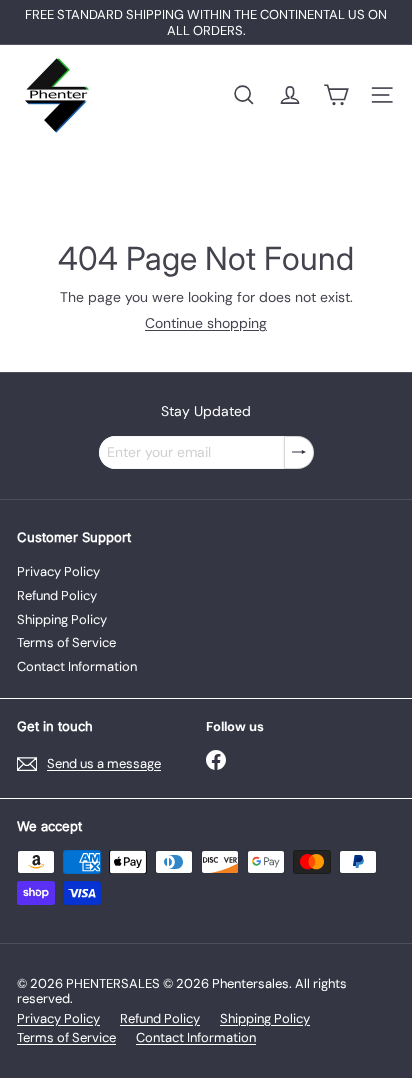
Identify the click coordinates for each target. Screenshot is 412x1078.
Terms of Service (66, 642)
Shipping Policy (62, 619)
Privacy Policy (58, 571)
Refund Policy (57, 595)
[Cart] (336, 95)
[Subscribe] (299, 452)
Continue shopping (206, 323)
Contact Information (77, 666)
